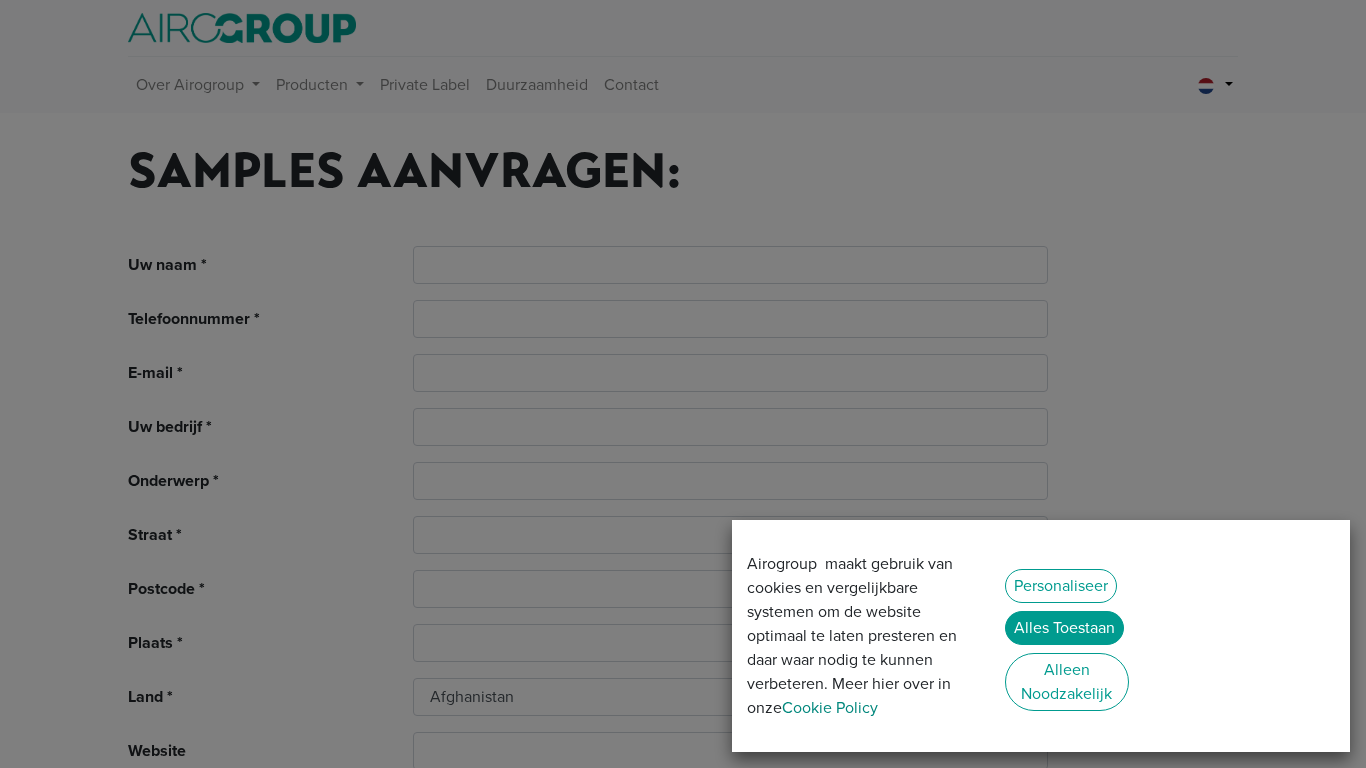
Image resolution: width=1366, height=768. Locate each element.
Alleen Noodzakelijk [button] (1066, 681)
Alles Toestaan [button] (1064, 627)
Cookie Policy (830, 707)
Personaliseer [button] (1061, 585)
